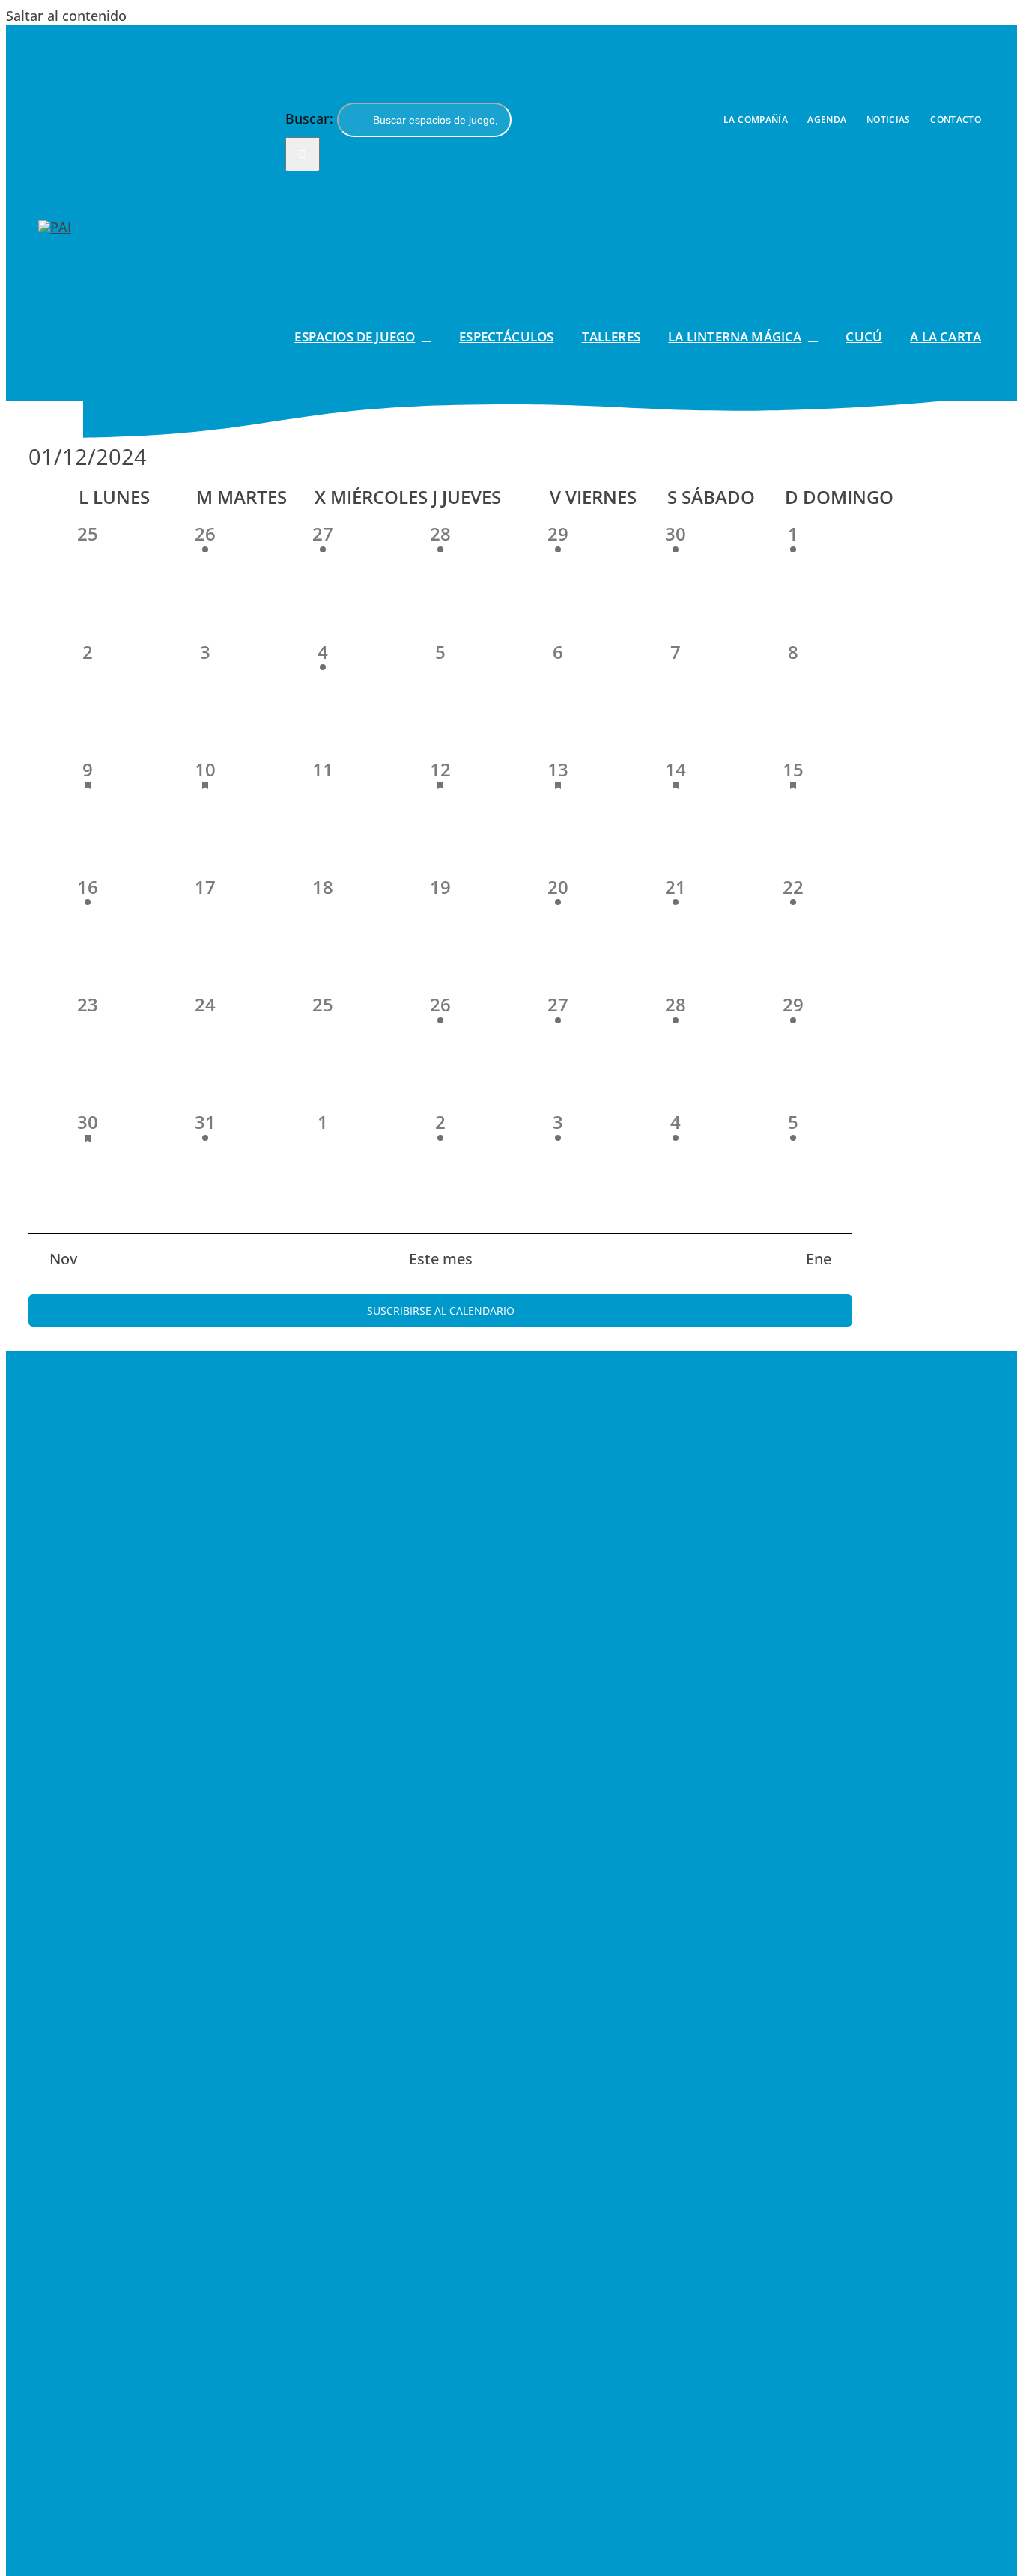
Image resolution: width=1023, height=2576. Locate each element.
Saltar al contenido (66, 16)
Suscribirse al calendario (441, 1310)
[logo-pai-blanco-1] (55, 227)
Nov (63, 1259)
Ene (819, 1259)
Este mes (441, 1259)
